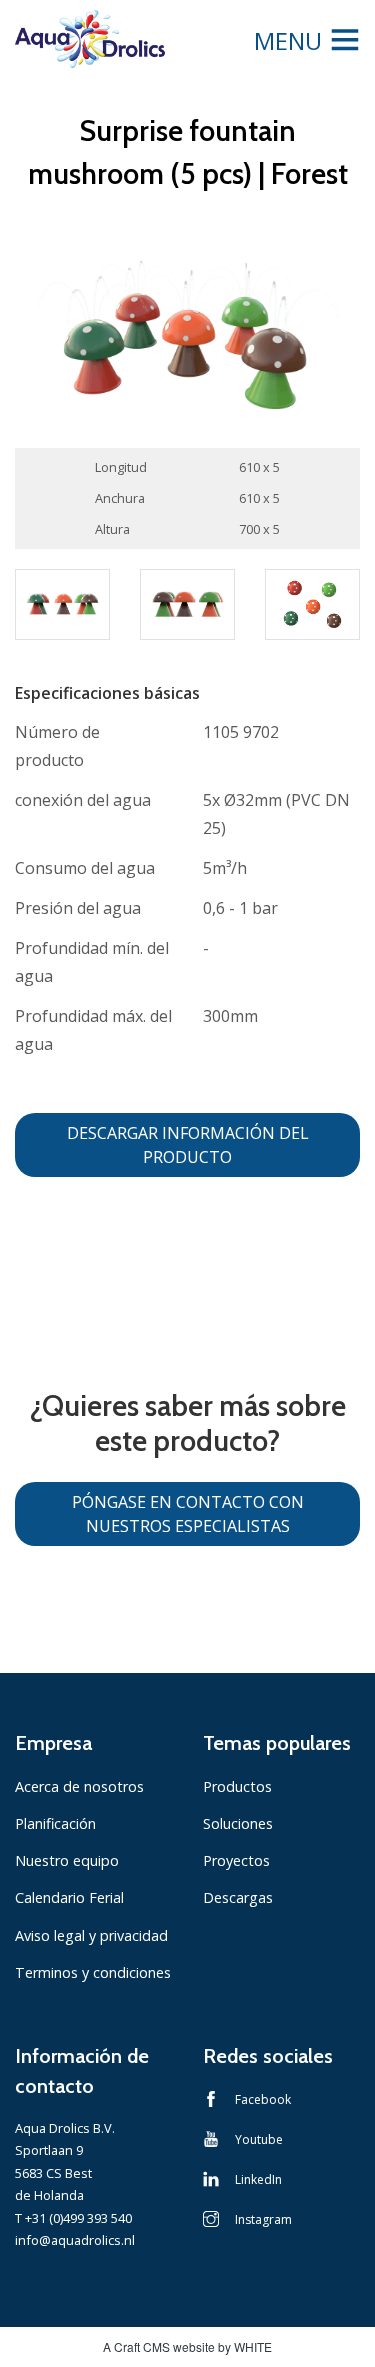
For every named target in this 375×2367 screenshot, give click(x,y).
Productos (237, 1786)
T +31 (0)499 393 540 (73, 2218)
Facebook (263, 2099)
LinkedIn (258, 2179)
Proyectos (236, 1860)
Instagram (263, 2219)
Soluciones (238, 1823)
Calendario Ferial (69, 1897)
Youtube (259, 2139)
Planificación (55, 1823)
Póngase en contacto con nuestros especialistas (188, 1514)
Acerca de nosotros (79, 1786)
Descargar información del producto (188, 1145)
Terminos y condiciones (93, 1972)
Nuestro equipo (67, 1860)
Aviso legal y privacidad (91, 1935)
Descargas (238, 1897)
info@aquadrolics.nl (75, 2240)
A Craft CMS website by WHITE (187, 2346)
